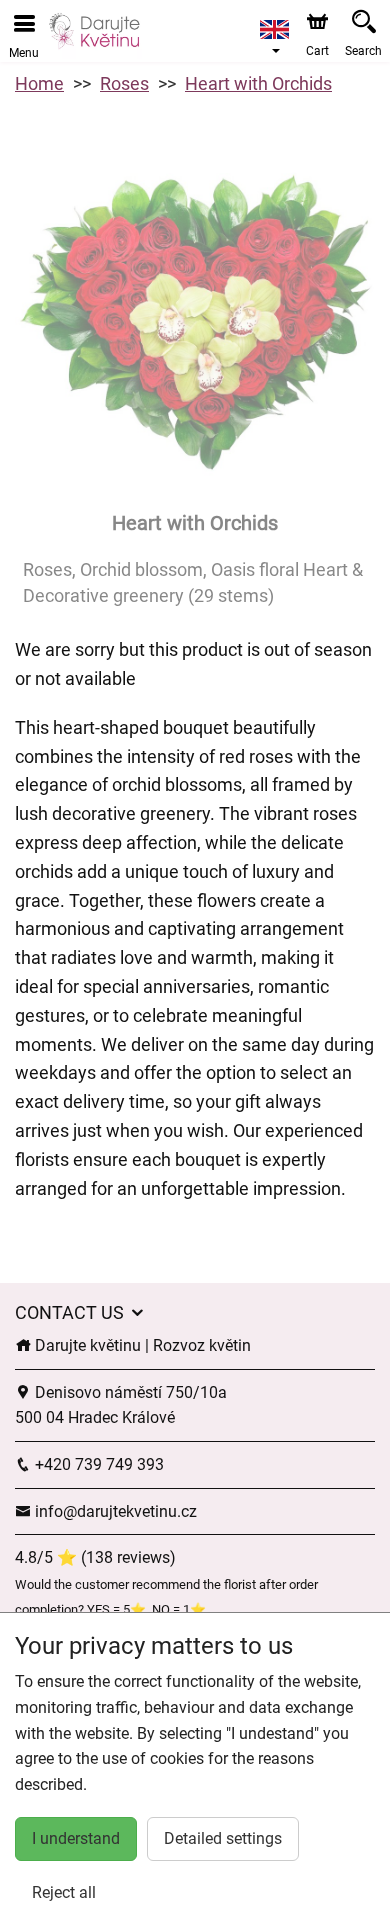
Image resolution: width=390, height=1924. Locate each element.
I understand (76, 1838)
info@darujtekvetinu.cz (114, 1511)
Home (39, 83)
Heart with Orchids (258, 83)
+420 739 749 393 (97, 1464)
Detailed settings (223, 1838)
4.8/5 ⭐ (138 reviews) (95, 1557)
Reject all (64, 1892)
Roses (124, 83)
